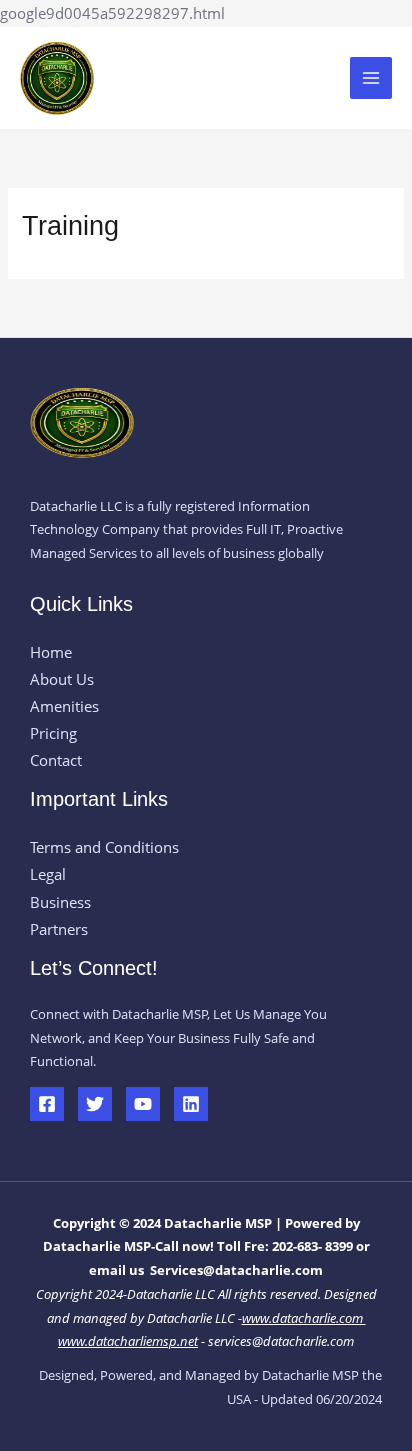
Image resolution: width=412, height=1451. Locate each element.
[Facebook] (47, 1104)
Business (60, 902)
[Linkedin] (191, 1104)
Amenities (64, 706)
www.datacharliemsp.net (128, 1341)
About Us (62, 679)
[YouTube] (143, 1104)
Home (51, 652)
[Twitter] (95, 1104)
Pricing (53, 733)
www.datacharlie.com (304, 1318)
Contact (56, 760)
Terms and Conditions (104, 847)
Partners (59, 929)
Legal (48, 874)
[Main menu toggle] (371, 78)
